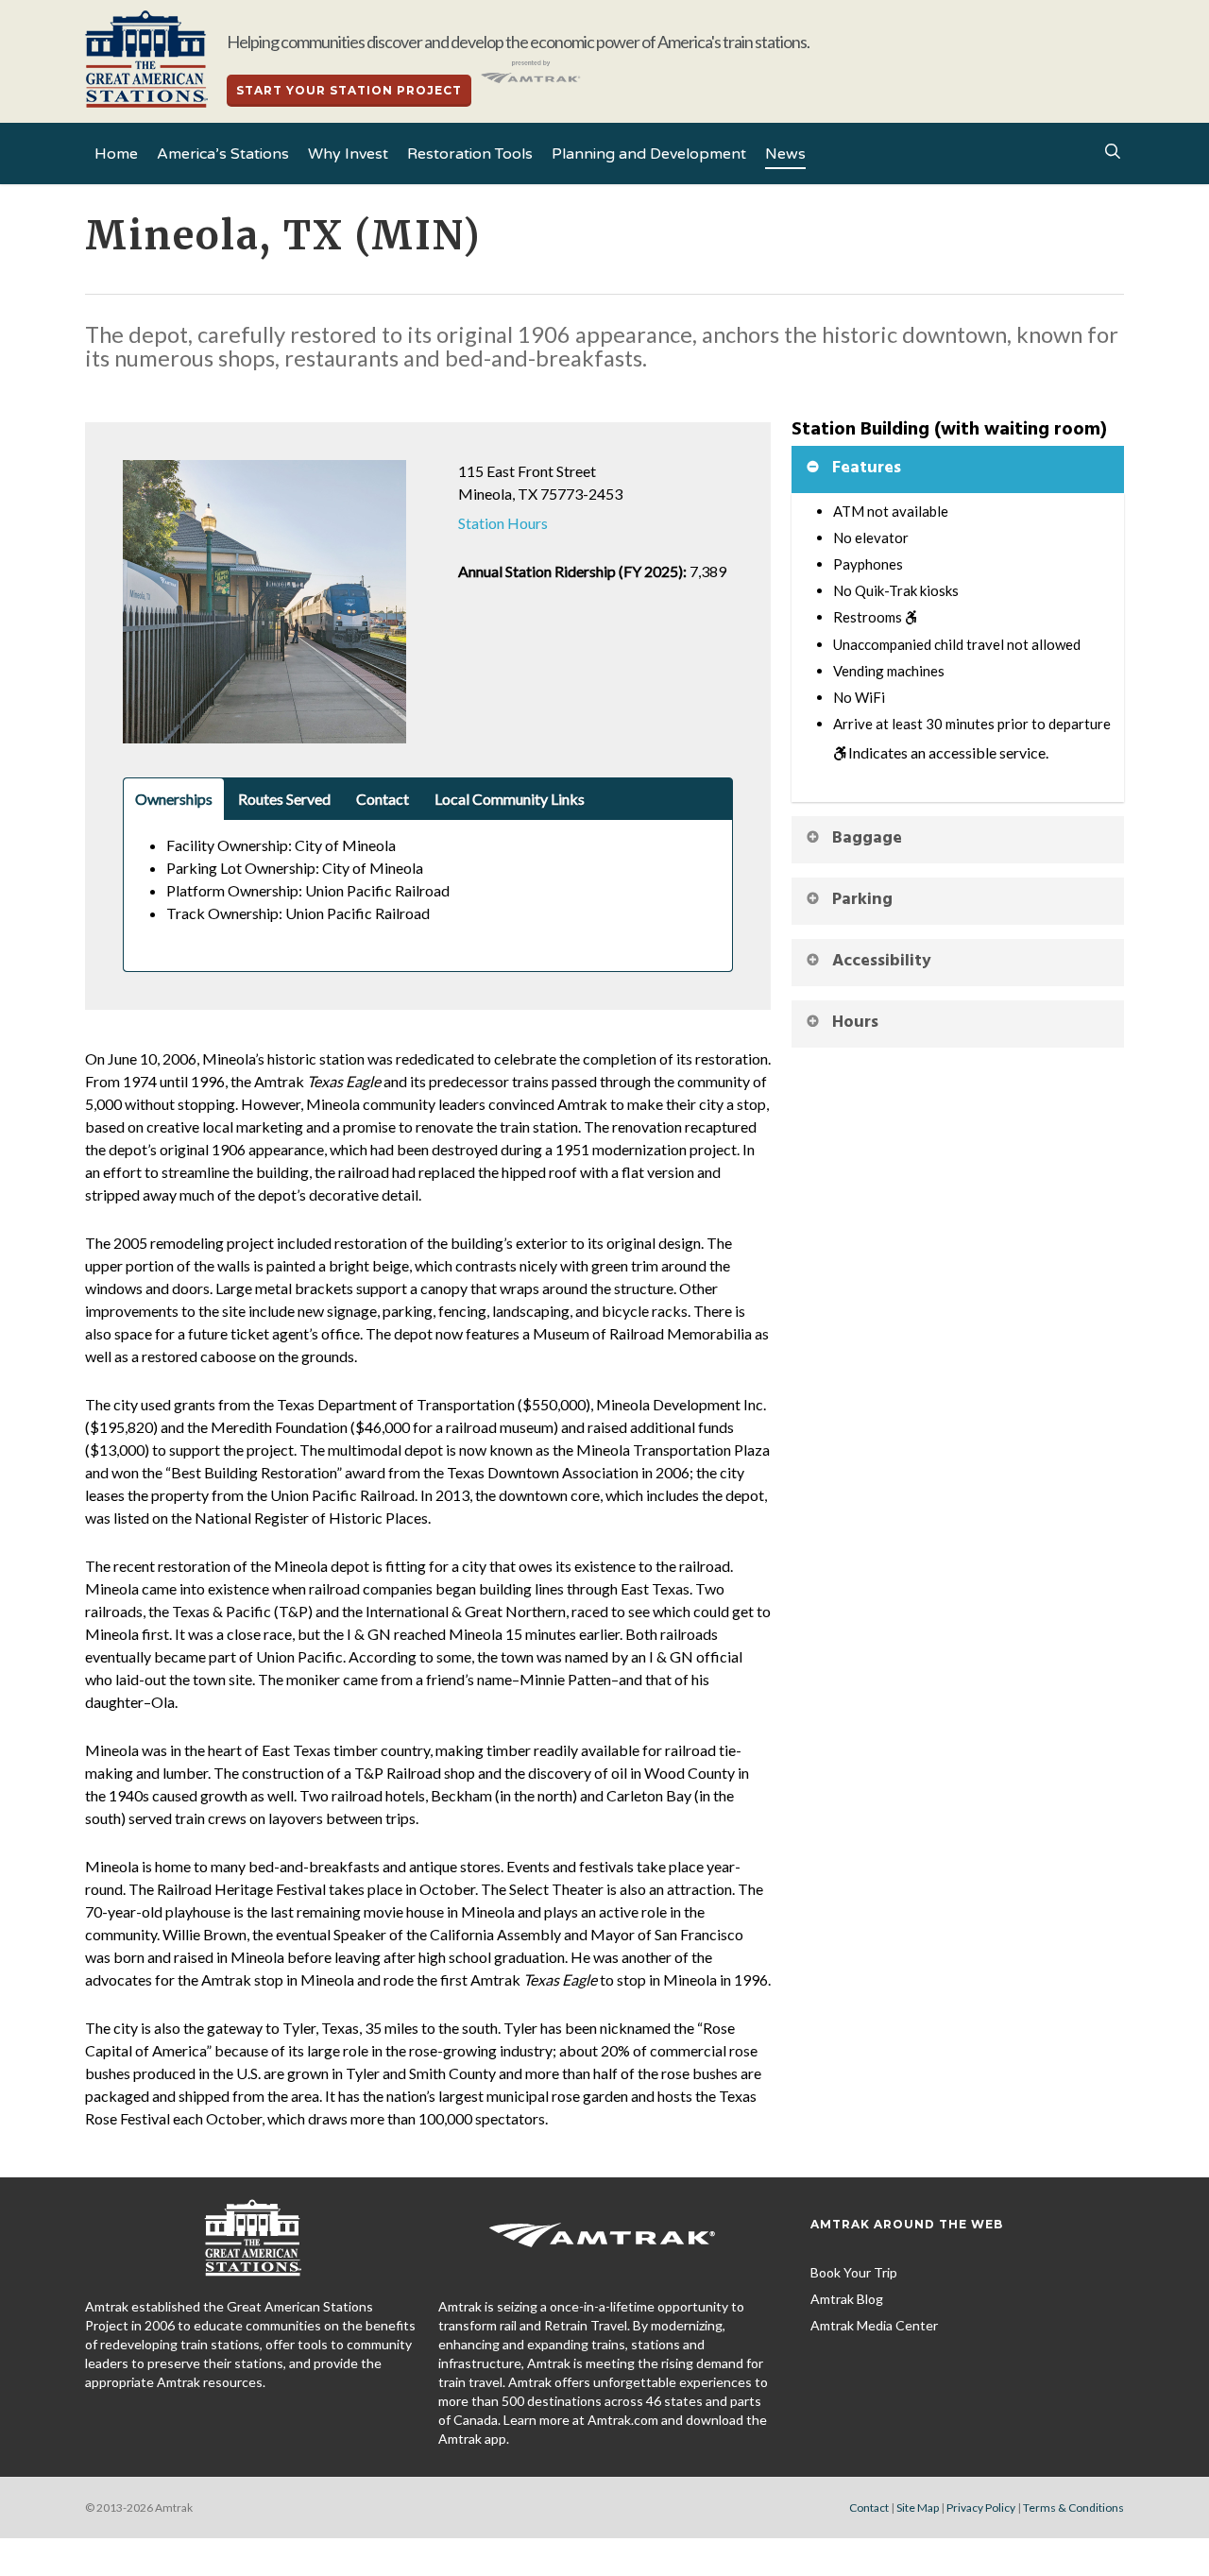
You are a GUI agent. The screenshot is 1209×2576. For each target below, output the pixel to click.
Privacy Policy (981, 2508)
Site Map (918, 2508)
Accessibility (882, 961)
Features (867, 468)
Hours (855, 1023)
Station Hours (503, 523)
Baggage (867, 838)
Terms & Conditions (1073, 2508)
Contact (869, 2508)
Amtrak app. (474, 2439)
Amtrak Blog (847, 2299)
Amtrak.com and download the (677, 2420)
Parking (862, 900)
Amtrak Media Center (874, 2325)
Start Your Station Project (349, 90)
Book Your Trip (854, 2272)
